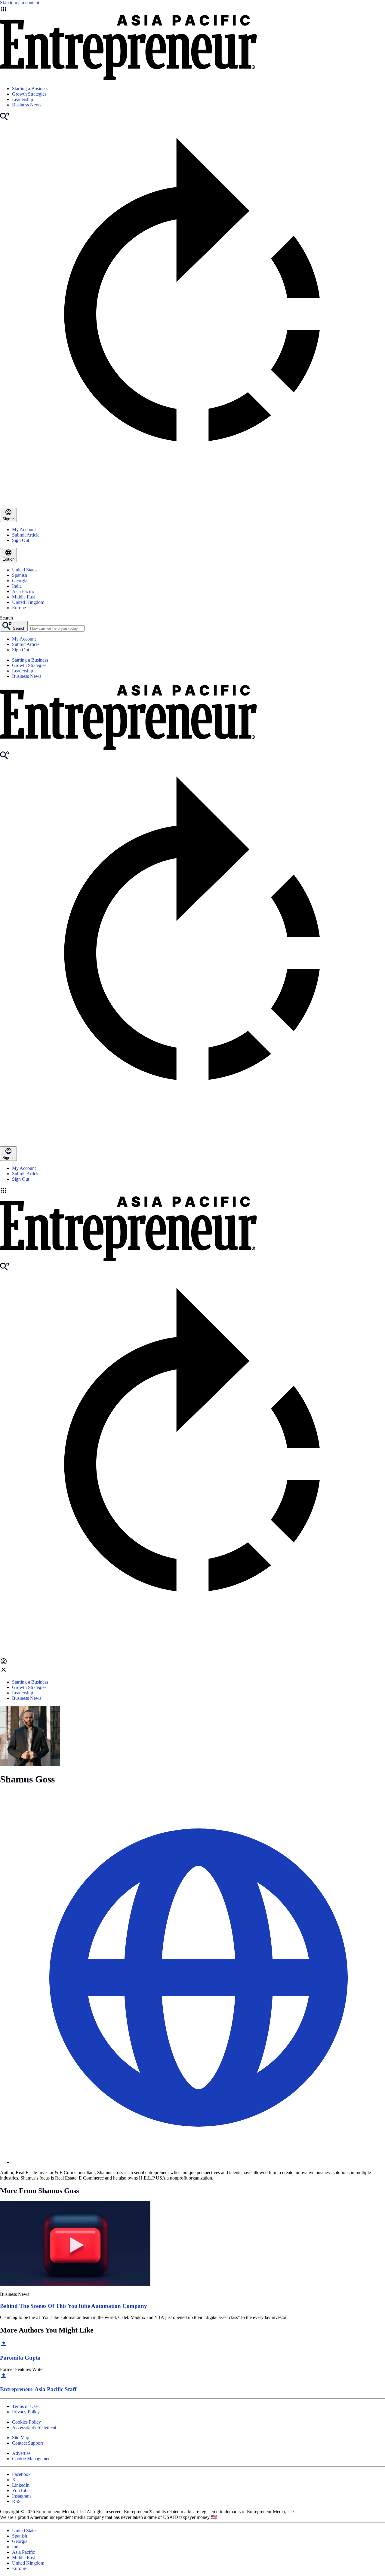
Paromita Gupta (20, 2358)
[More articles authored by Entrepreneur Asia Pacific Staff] (4, 2378)
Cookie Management (32, 2459)
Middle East (23, 597)
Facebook (21, 2474)
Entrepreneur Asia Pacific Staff (38, 2389)
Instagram (21, 2496)
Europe (19, 608)
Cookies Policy (26, 2422)
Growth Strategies (29, 94)
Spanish (20, 575)
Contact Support (28, 2443)
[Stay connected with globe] (199, 1978)
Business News (27, 105)
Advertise (21, 2453)
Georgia (20, 581)
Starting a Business (30, 89)
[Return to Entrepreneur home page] (128, 78)
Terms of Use (25, 2406)
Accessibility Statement (34, 2427)
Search (6, 618)
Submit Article (26, 535)
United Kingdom (28, 602)
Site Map (21, 2438)
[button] (192, 1191)
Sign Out (21, 540)
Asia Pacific (23, 591)
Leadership (23, 99)
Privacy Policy (26, 2412)
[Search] (5, 119)
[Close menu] (4, 1672)
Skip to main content (20, 3)
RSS (16, 2501)
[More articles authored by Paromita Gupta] (4, 2346)
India (17, 586)
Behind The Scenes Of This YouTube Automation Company (74, 2306)
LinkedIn (21, 2485)
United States (25, 570)
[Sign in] (4, 1663)
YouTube (21, 2490)
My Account (24, 529)
